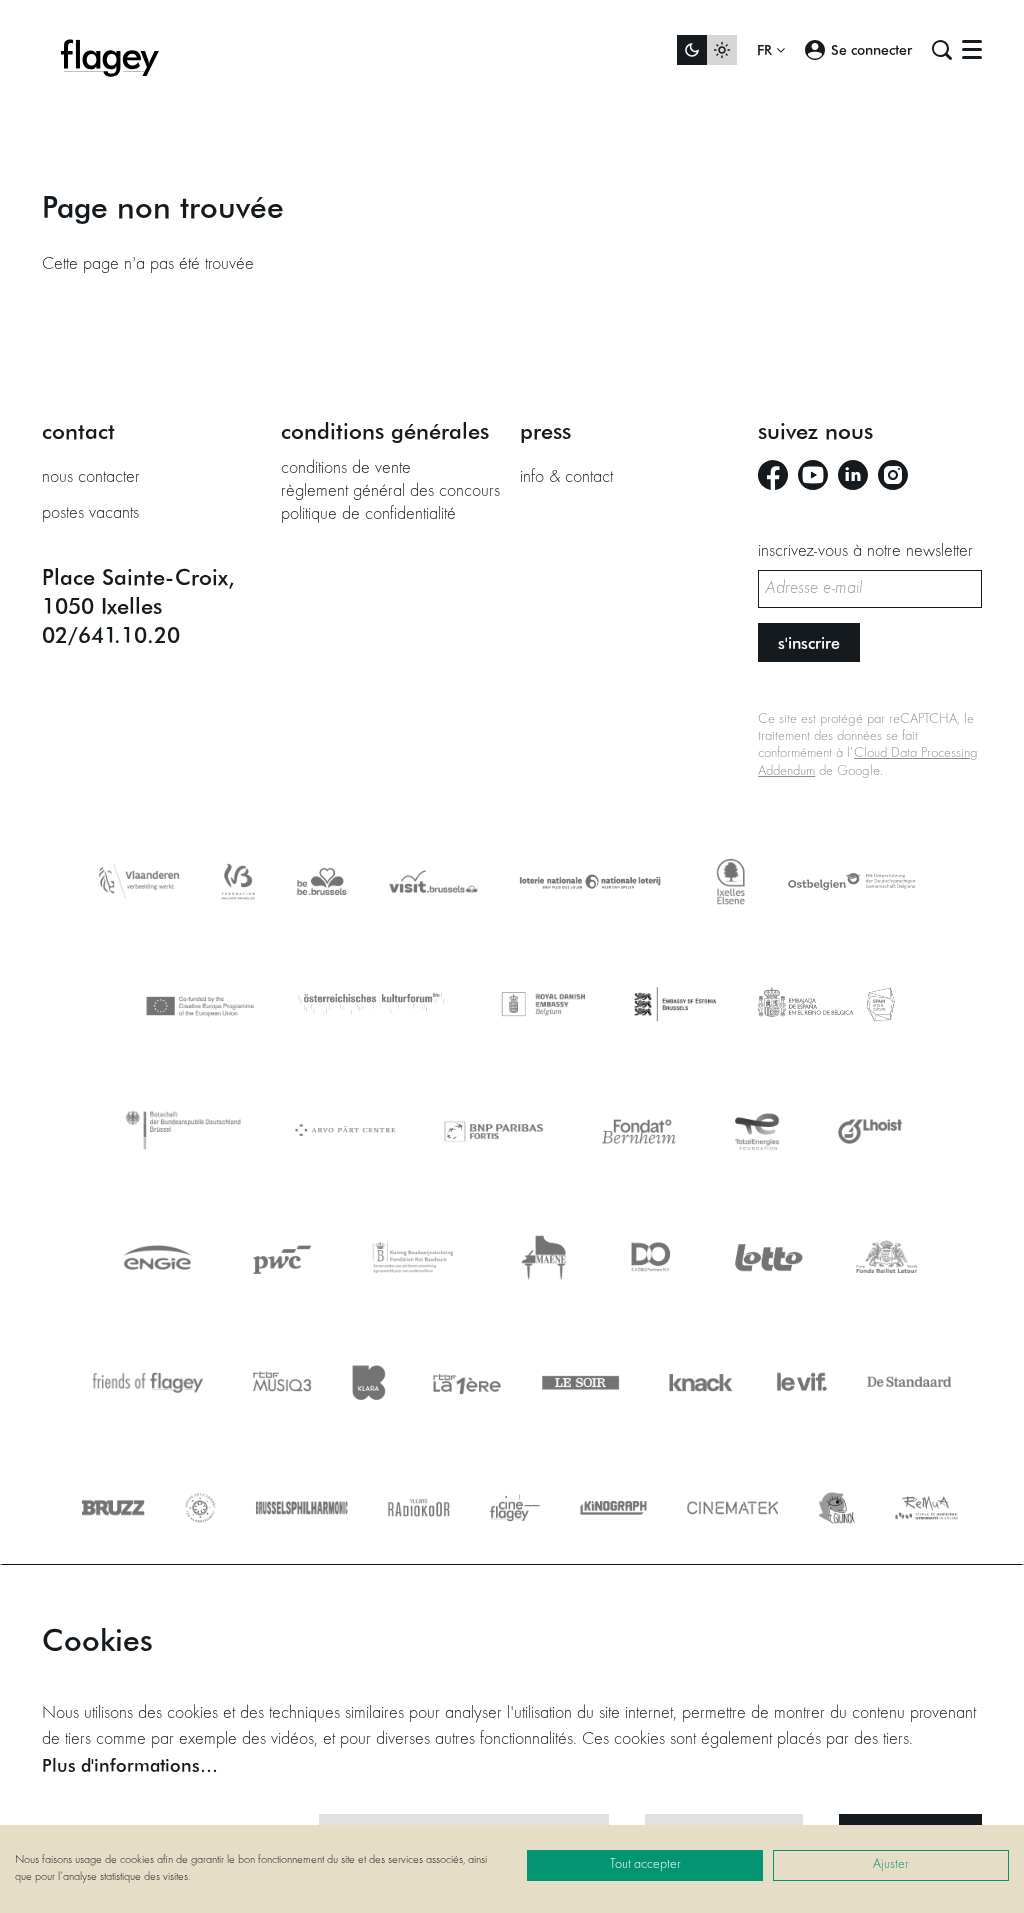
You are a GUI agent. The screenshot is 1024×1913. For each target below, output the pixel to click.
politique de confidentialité (368, 515)
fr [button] (766, 50)
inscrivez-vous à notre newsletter (865, 552)
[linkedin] (853, 475)
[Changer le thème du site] (707, 50)
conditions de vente (346, 469)
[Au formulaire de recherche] (942, 50)
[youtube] (813, 475)
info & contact (566, 478)
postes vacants (90, 514)
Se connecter (871, 49)
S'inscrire (809, 642)
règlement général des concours (390, 492)
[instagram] (893, 475)
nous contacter (91, 478)
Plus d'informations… (130, 1765)
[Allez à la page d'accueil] (110, 50)
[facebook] (773, 475)
